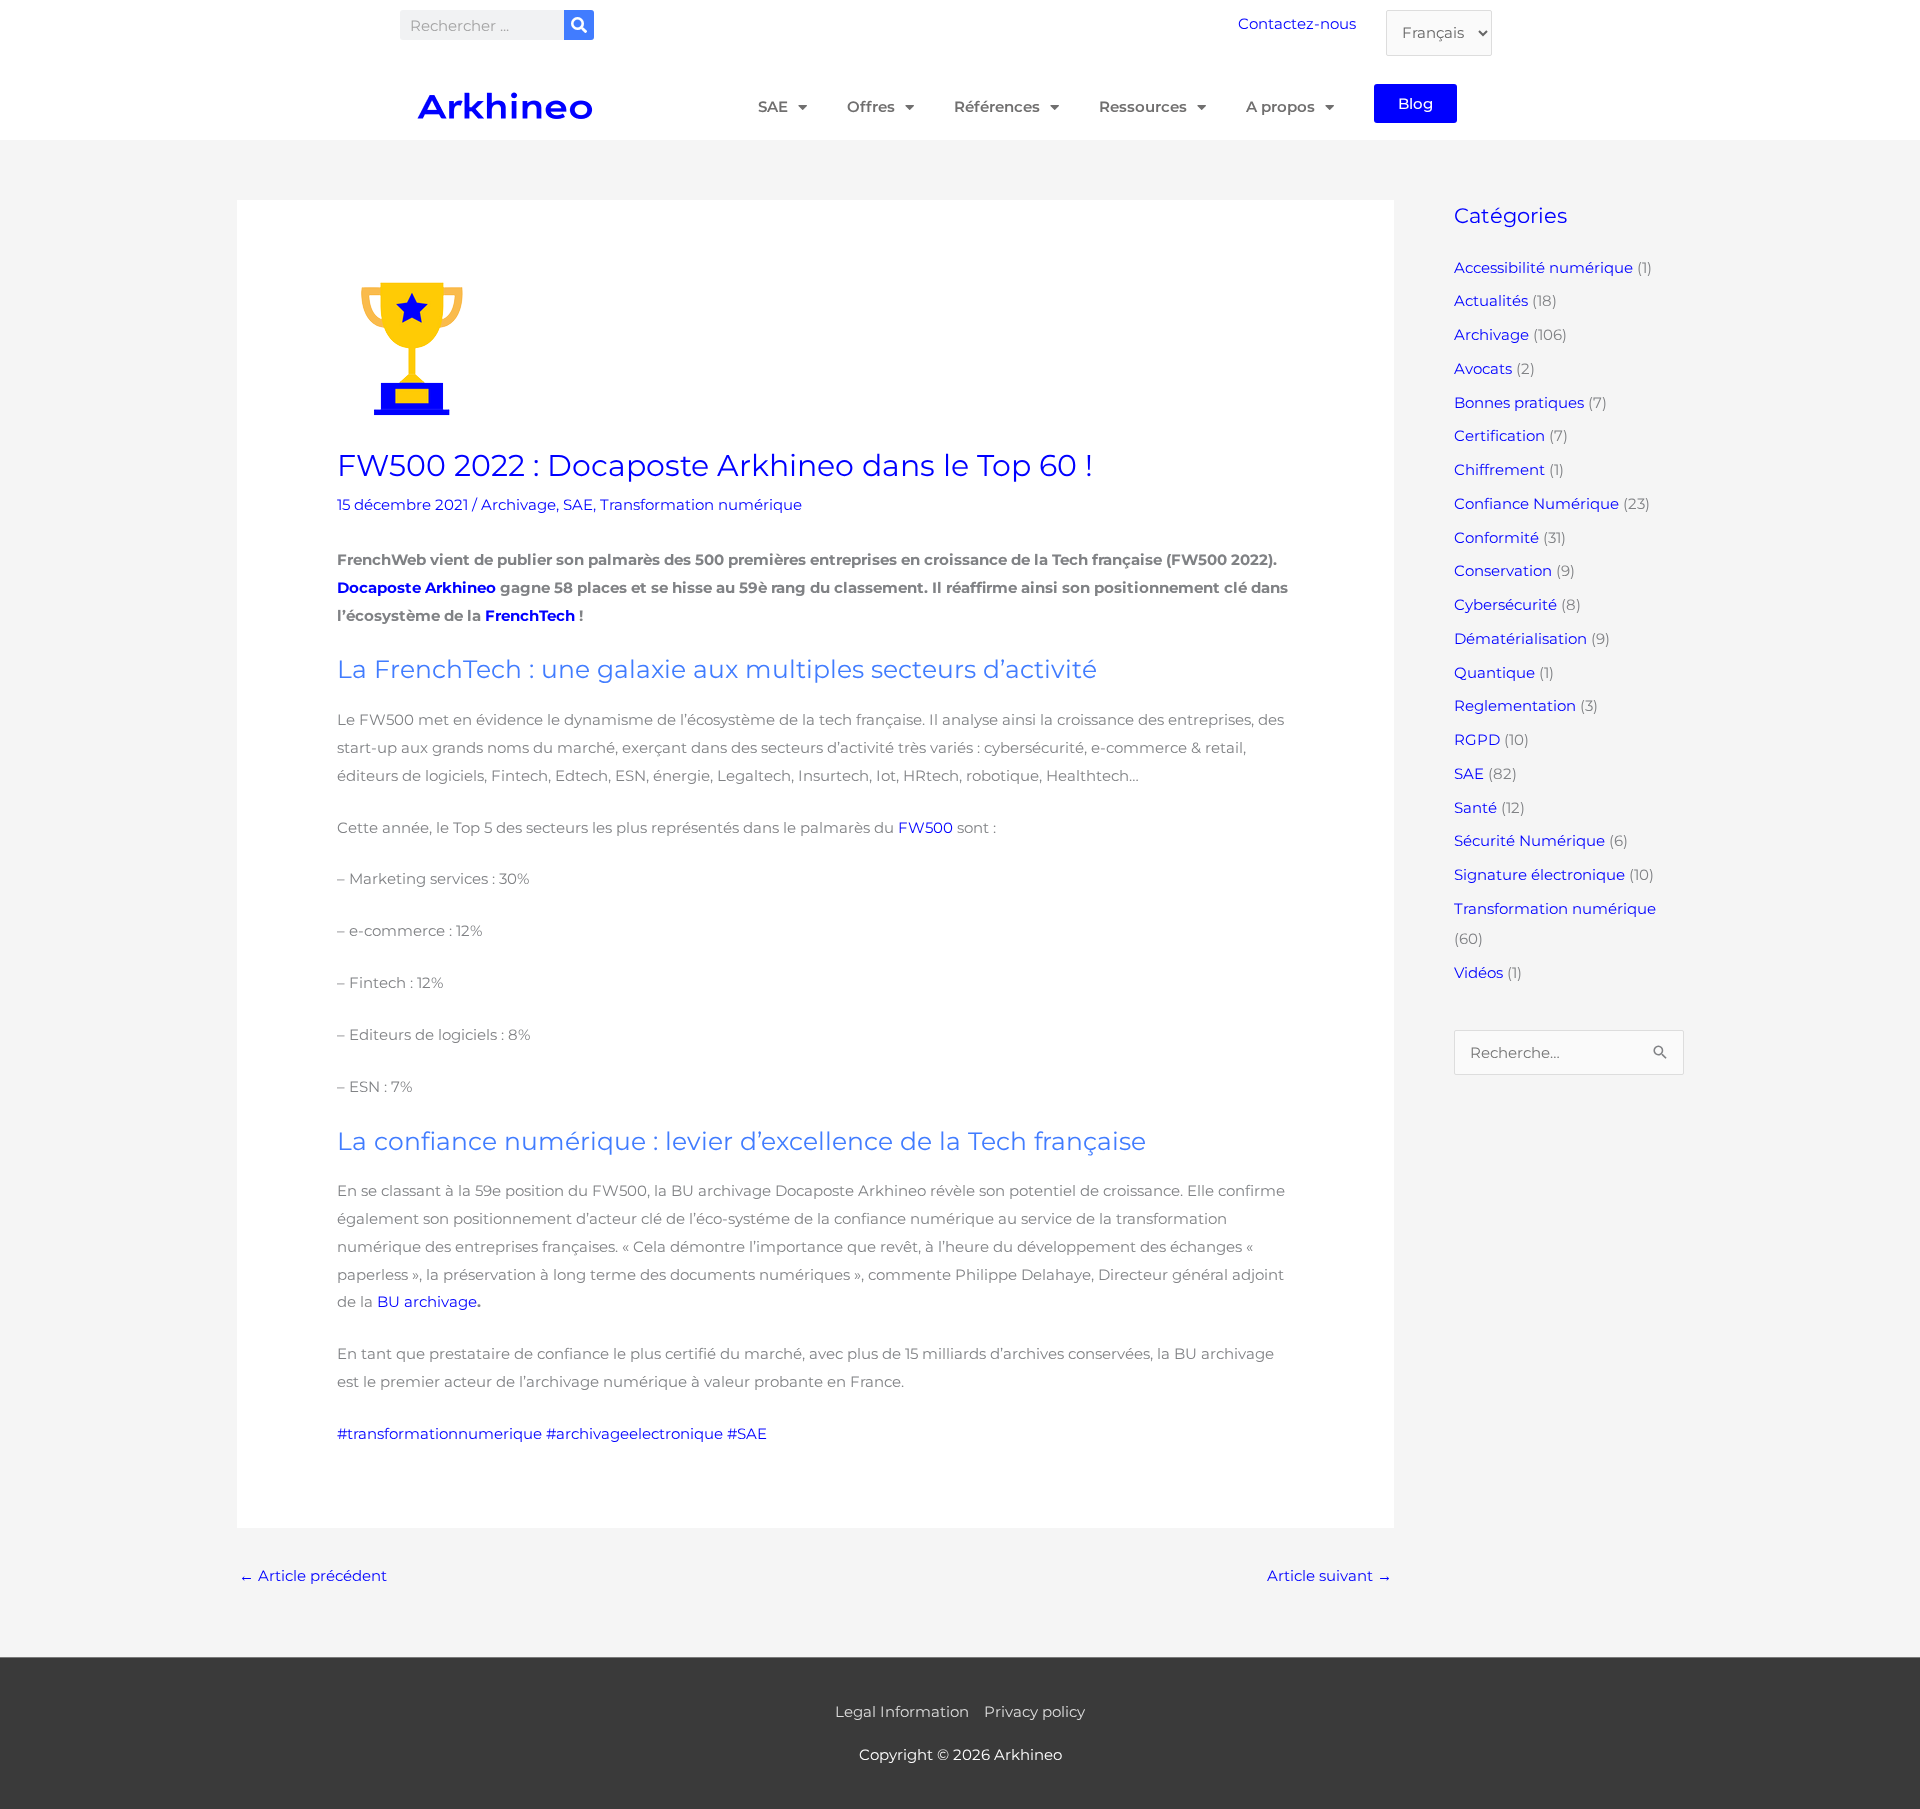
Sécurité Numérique (1529, 840)
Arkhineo (460, 587)
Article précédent (313, 1575)
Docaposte (379, 587)
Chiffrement (1499, 469)
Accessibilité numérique (1543, 267)
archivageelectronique (639, 1433)
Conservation (1503, 570)
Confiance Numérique (1536, 503)
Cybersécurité (1505, 604)
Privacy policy (1034, 1711)
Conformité (1496, 537)
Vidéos (1478, 972)
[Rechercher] (579, 25)
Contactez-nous (1297, 23)
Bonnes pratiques (1519, 402)
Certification (1499, 435)
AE (756, 1433)
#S (736, 1433)
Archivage (518, 504)
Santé (1475, 807)
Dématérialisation (1520, 638)
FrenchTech (530, 615)
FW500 (925, 827)
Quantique (1494, 672)
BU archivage (427, 1301)
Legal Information (902, 1711)
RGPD (1477, 739)
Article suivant (1329, 1575)
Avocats (1483, 368)
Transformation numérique (701, 504)
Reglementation (1515, 705)
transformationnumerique (444, 1433)
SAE (578, 504)
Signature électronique (1539, 874)
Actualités (1491, 300)
